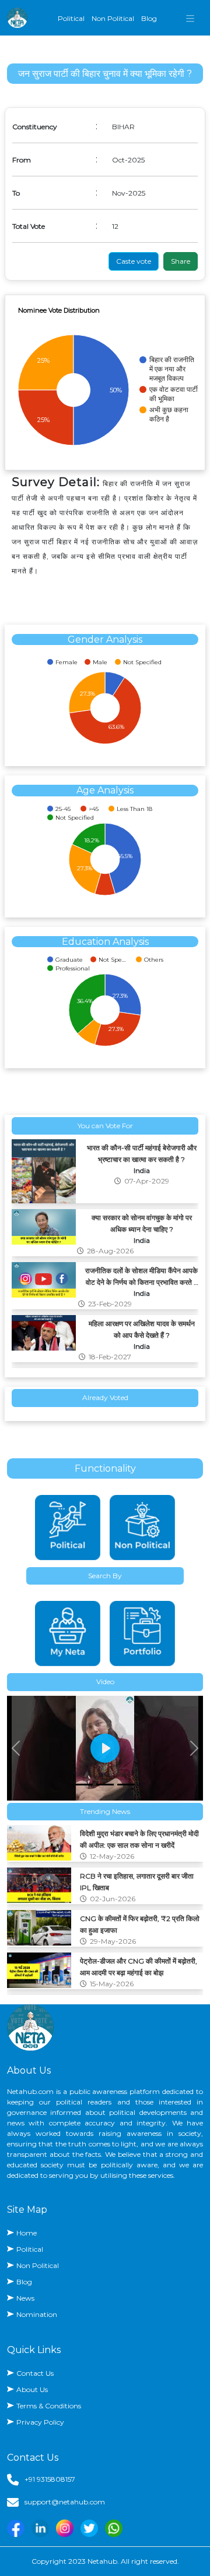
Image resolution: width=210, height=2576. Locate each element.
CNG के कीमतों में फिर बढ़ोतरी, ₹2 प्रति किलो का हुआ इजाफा (140, 1923)
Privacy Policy (40, 2422)
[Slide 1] (84, 1785)
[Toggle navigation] (190, 18)
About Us (32, 2389)
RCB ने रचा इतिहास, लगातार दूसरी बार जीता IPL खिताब (137, 1880)
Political (71, 18)
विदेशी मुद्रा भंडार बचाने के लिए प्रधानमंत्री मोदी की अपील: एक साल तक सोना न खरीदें (139, 1838)
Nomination (37, 2314)
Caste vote (134, 261)
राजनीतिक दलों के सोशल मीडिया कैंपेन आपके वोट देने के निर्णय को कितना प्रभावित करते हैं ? (141, 1271)
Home (27, 2233)
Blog (149, 18)
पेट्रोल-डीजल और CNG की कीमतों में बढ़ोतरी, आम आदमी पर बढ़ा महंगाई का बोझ (139, 1965)
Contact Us (35, 2373)
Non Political (113, 18)
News (25, 2298)
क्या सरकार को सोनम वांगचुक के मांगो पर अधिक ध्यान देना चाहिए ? (142, 1218)
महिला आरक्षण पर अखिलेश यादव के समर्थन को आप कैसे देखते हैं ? (142, 1324)
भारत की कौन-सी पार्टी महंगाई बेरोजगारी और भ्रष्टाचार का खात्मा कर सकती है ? (142, 1148)
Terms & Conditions (49, 2406)
